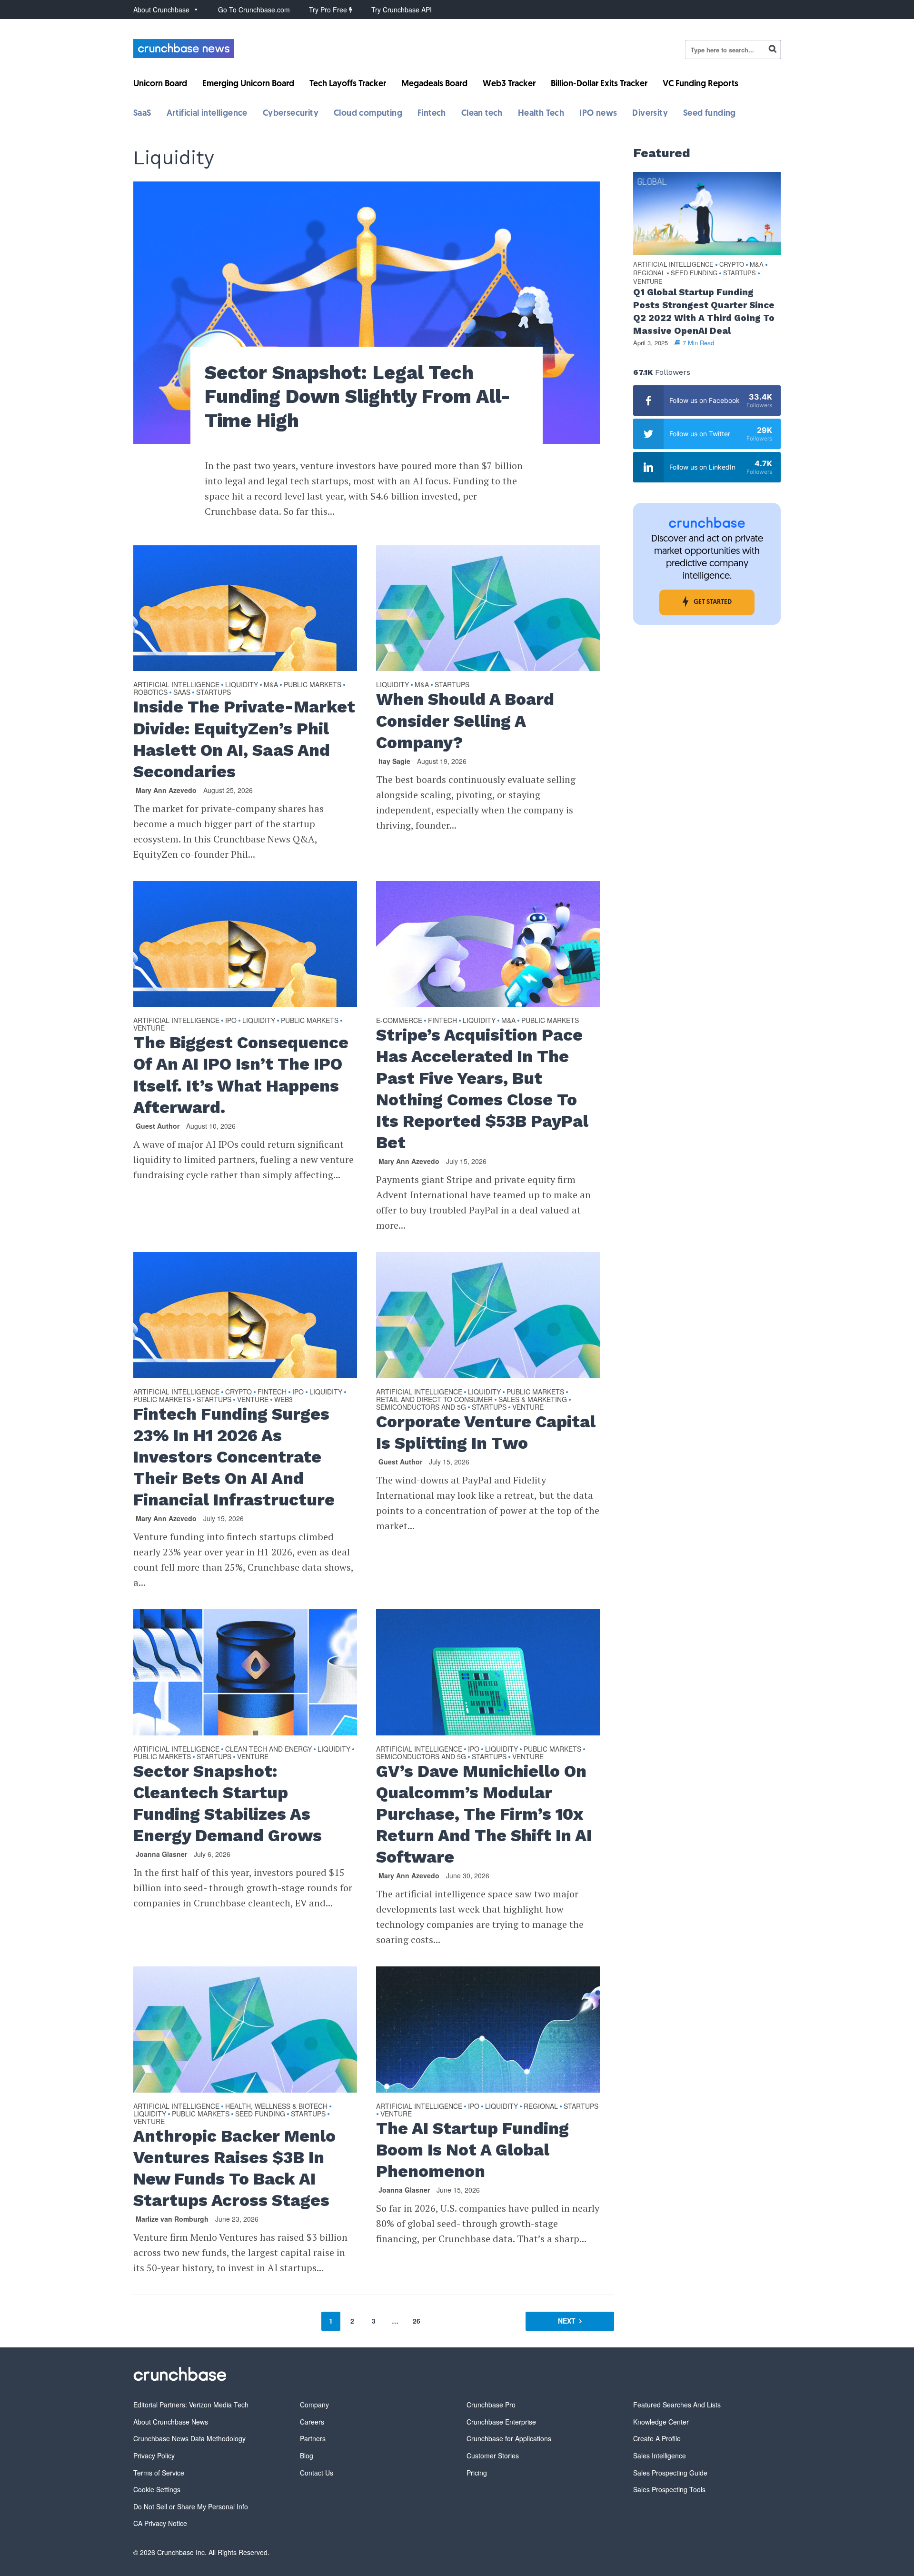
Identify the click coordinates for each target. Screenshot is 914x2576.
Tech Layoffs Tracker (348, 84)
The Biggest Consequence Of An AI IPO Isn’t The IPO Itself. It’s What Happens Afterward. (241, 1075)
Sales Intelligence (660, 2456)
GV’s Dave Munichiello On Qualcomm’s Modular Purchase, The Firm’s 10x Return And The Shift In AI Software (484, 1814)
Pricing (477, 2473)
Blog (307, 2456)
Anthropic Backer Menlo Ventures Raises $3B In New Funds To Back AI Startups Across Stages (234, 2168)
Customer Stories (493, 2456)
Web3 (283, 1400)
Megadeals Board (434, 84)
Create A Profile (657, 2438)
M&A (271, 685)
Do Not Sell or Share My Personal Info (191, 2506)
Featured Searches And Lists (677, 2405)
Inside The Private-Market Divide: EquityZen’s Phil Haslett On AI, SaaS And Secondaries (244, 739)
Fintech (432, 114)
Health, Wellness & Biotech (276, 2106)
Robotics (150, 692)
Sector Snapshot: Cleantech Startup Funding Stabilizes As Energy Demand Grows (228, 1803)
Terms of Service (159, 2473)
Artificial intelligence (207, 114)
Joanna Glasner (161, 1854)
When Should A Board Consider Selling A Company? (465, 721)
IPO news (598, 114)
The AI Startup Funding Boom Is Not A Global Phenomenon (472, 2150)
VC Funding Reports (700, 84)
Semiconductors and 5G (421, 1407)
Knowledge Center (661, 2422)
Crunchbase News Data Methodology (189, 2438)
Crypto (238, 1392)
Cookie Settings (157, 2489)
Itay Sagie (394, 761)
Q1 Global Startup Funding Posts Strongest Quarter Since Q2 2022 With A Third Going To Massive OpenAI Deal (704, 311)
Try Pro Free (329, 10)
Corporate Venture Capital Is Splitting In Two (486, 1432)
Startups (214, 692)
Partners (313, 2438)
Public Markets (313, 685)
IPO (231, 1021)
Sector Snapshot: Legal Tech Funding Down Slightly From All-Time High (358, 397)
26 (417, 2321)
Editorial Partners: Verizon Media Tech (191, 2405)
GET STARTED (713, 602)
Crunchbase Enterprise (501, 2422)
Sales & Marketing (533, 1400)
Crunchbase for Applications (509, 2438)
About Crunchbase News (171, 2422)
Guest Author (158, 1126)
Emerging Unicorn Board (248, 84)
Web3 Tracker (509, 84)
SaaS (142, 114)
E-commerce (399, 1021)
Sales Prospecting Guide (670, 2473)
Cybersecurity (291, 114)
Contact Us (317, 2473)
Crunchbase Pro (491, 2405)
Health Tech (541, 114)
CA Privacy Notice (160, 2523)
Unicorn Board (160, 84)
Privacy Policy (154, 2456)
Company (314, 2405)
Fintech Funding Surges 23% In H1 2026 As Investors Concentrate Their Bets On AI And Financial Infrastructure (234, 1457)
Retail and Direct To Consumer (434, 1400)
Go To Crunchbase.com (254, 10)
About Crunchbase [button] (161, 10)
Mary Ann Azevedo (166, 790)
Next (567, 2321)
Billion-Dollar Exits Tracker (599, 84)
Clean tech (482, 114)
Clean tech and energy (268, 1749)
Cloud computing (368, 114)
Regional (541, 2106)
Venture (149, 1028)
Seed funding (710, 114)
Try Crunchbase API (402, 10)
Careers (312, 2422)
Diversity (650, 114)
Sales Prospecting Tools (669, 2489)
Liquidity (242, 685)
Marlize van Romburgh (172, 2219)
